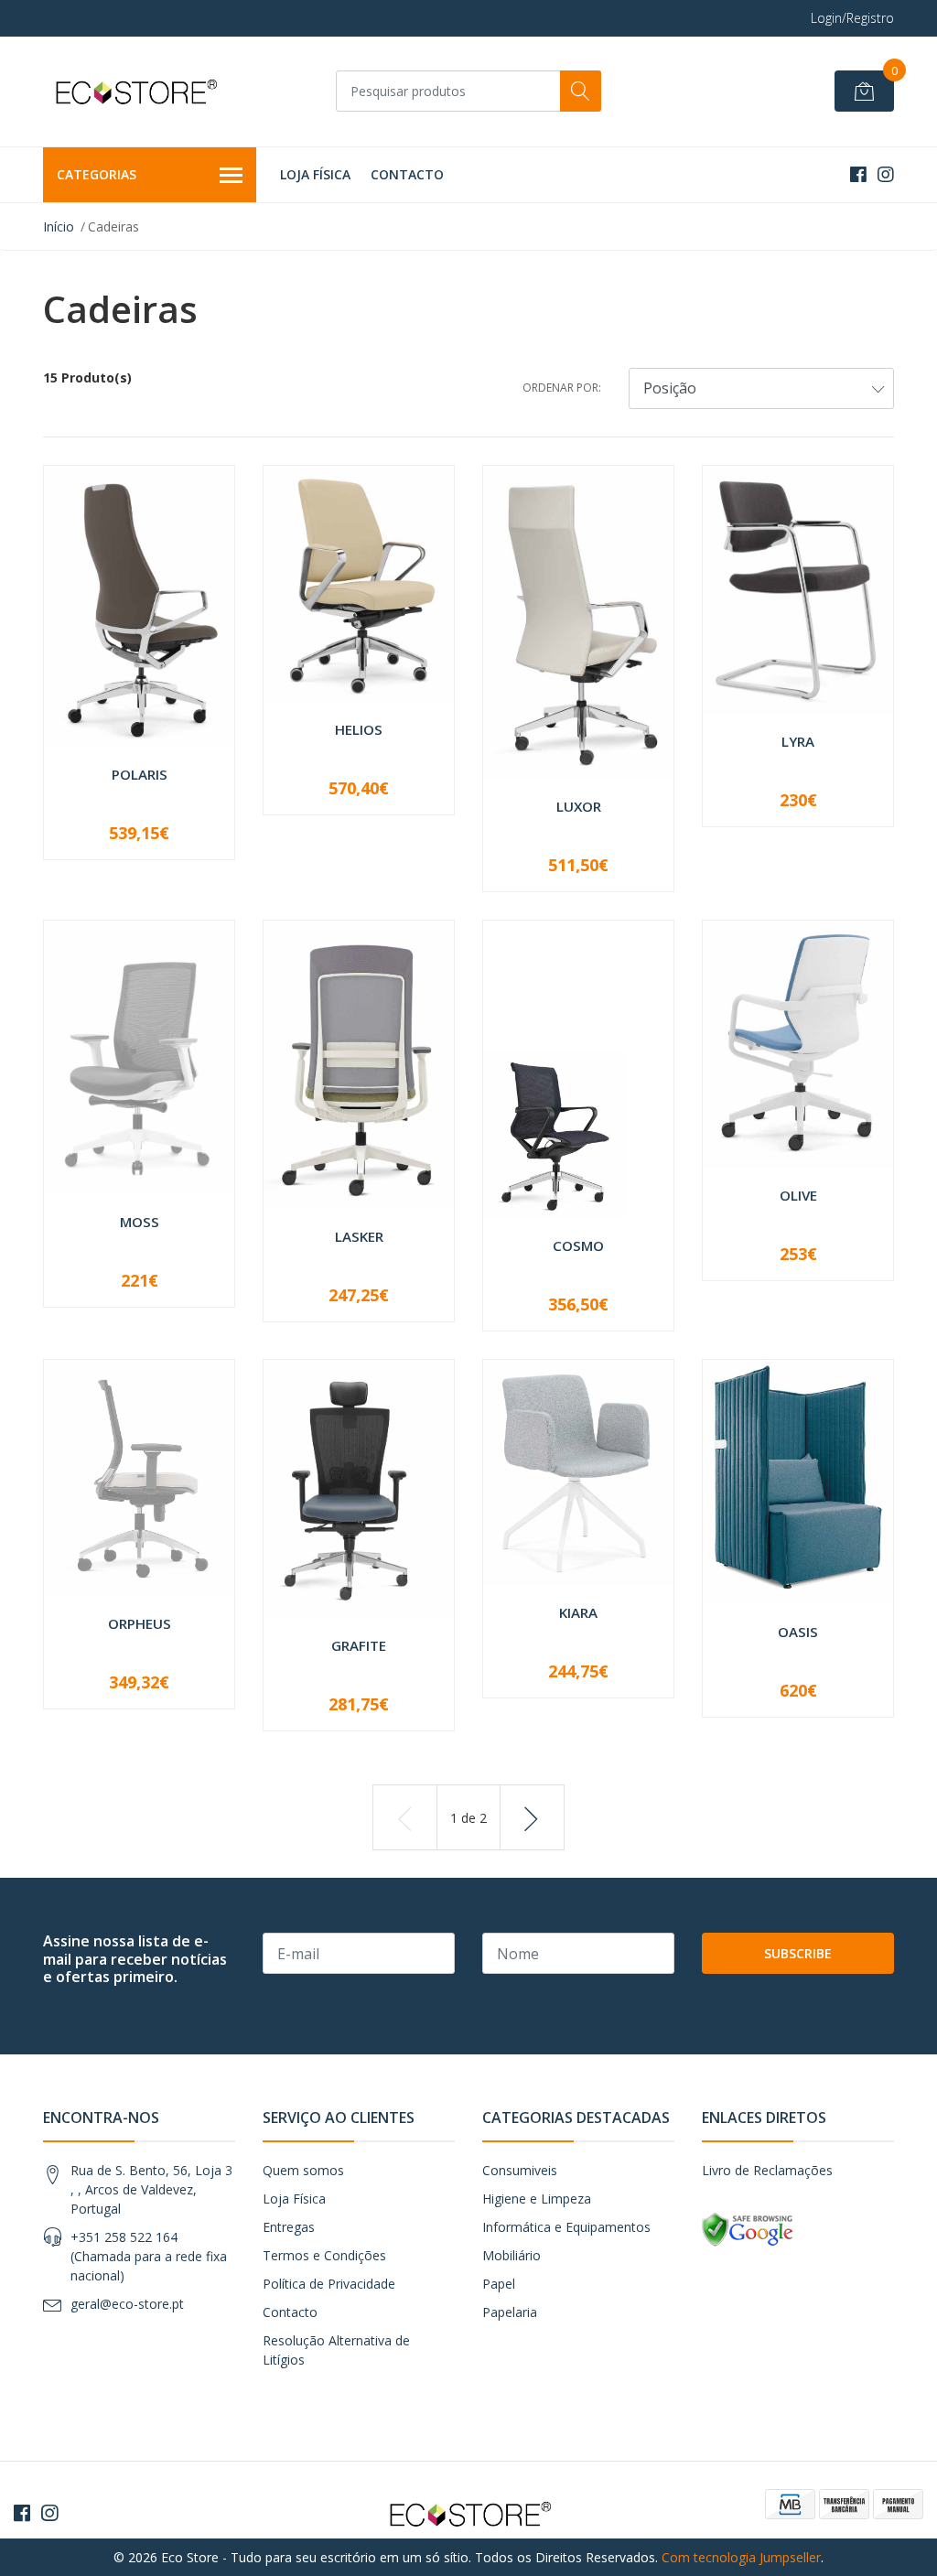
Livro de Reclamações (767, 2170)
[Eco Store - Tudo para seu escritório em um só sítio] (135, 92)
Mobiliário (512, 2255)
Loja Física (315, 174)
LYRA (798, 741)
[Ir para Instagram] (886, 174)
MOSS (140, 1222)
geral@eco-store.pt (127, 2304)
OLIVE (798, 1195)
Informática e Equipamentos (566, 2227)
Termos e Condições (324, 2255)
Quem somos (303, 2170)
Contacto (407, 174)
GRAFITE (359, 1645)
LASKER (359, 1236)
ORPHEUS (140, 1623)
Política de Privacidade (329, 2284)
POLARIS (140, 774)
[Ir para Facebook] (858, 174)
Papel (499, 2284)
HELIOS (359, 729)
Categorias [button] (97, 174)
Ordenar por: (562, 388)
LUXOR (579, 806)
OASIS (798, 1632)
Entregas (289, 2227)
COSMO (578, 1245)
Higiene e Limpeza (537, 2199)
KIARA (578, 1612)
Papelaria (510, 2312)
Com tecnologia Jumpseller (741, 2557)
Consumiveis (520, 2170)
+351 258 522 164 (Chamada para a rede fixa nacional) (149, 2256)
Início (59, 226)
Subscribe (798, 1953)
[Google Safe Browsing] (748, 2229)
